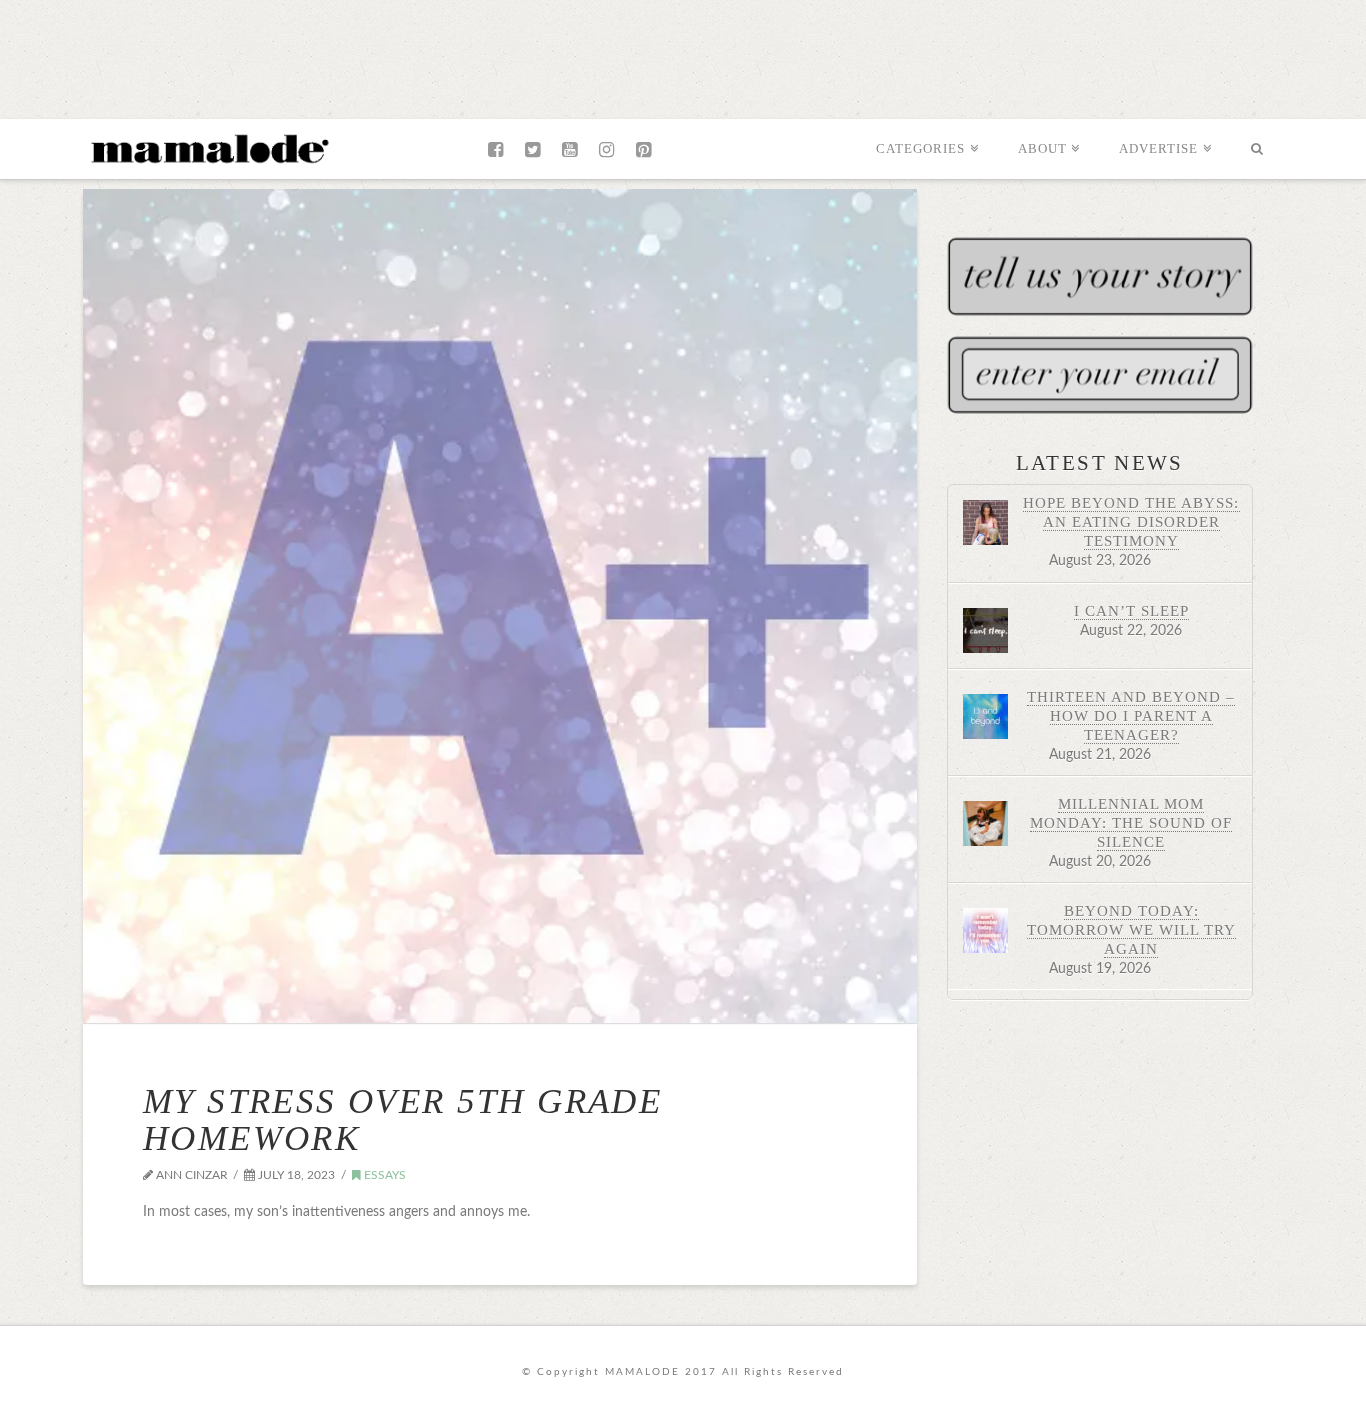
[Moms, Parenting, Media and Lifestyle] (208, 147)
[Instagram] (606, 150)
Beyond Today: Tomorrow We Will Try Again (1131, 929)
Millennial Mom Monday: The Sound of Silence (1131, 822)
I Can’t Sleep (1131, 610)
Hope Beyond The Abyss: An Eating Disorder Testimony (1131, 521)
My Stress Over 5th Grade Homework (402, 1120)
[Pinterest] (643, 150)
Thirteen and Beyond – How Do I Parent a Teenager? (1131, 715)
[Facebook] (495, 150)
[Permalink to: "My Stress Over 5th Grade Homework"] (500, 606)
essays (383, 1175)
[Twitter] (532, 150)
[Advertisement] (683, 55)
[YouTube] (569, 150)
